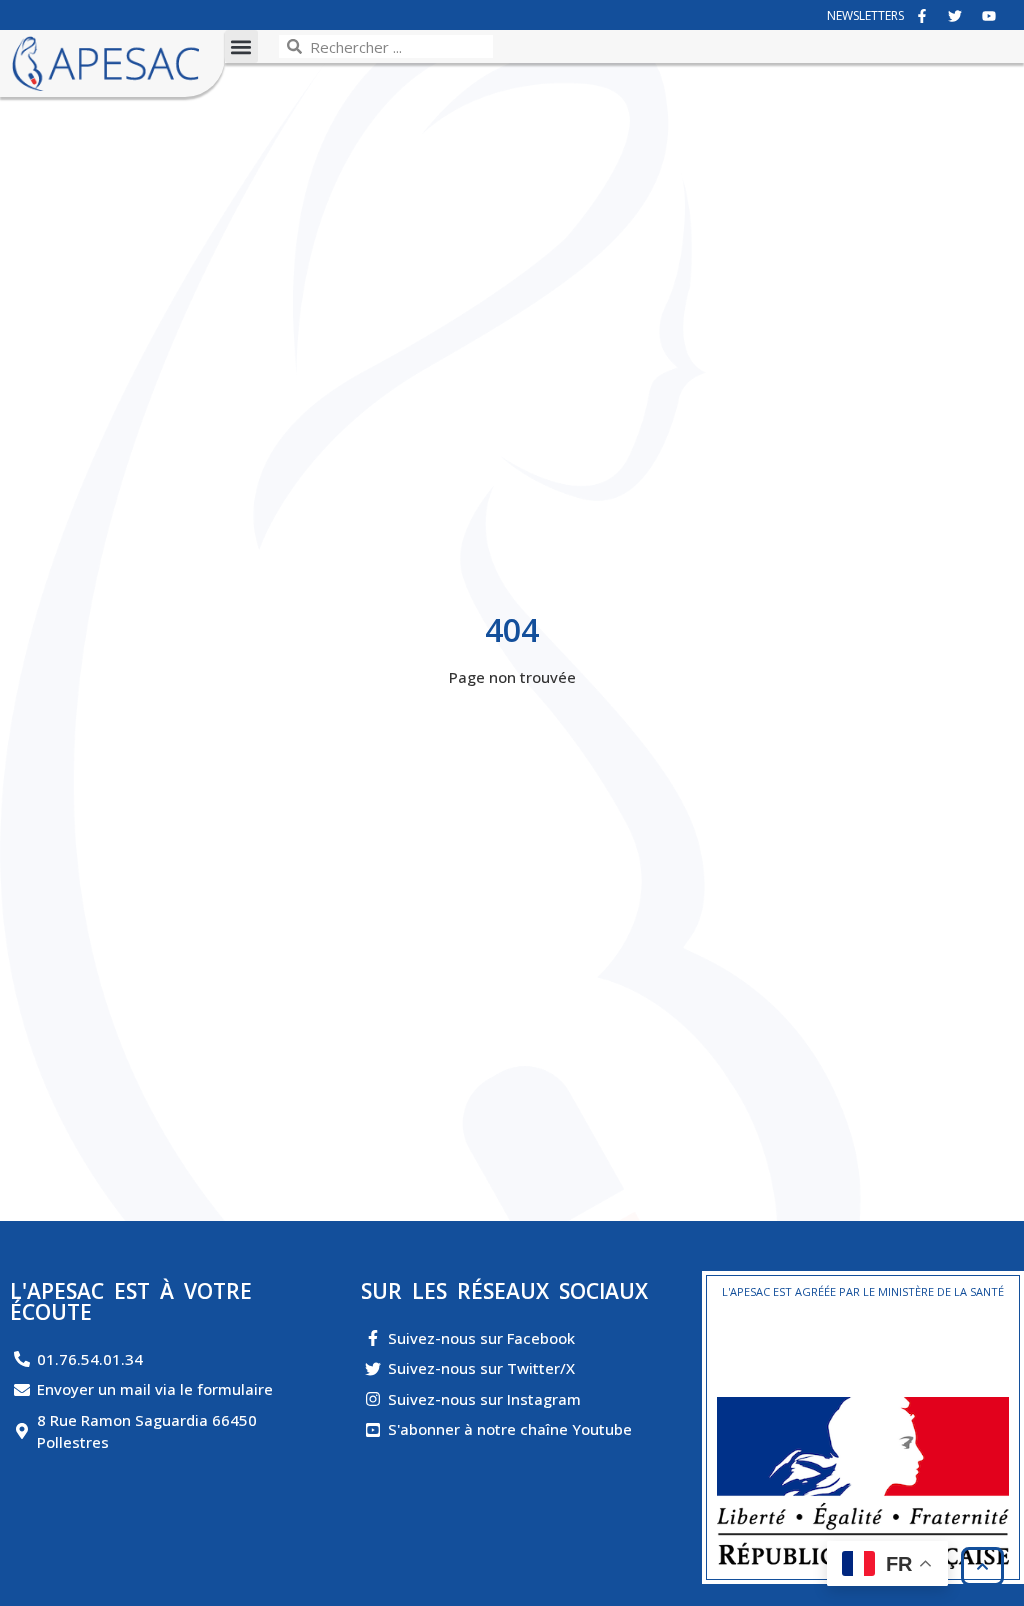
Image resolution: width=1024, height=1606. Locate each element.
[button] (241, 46)
